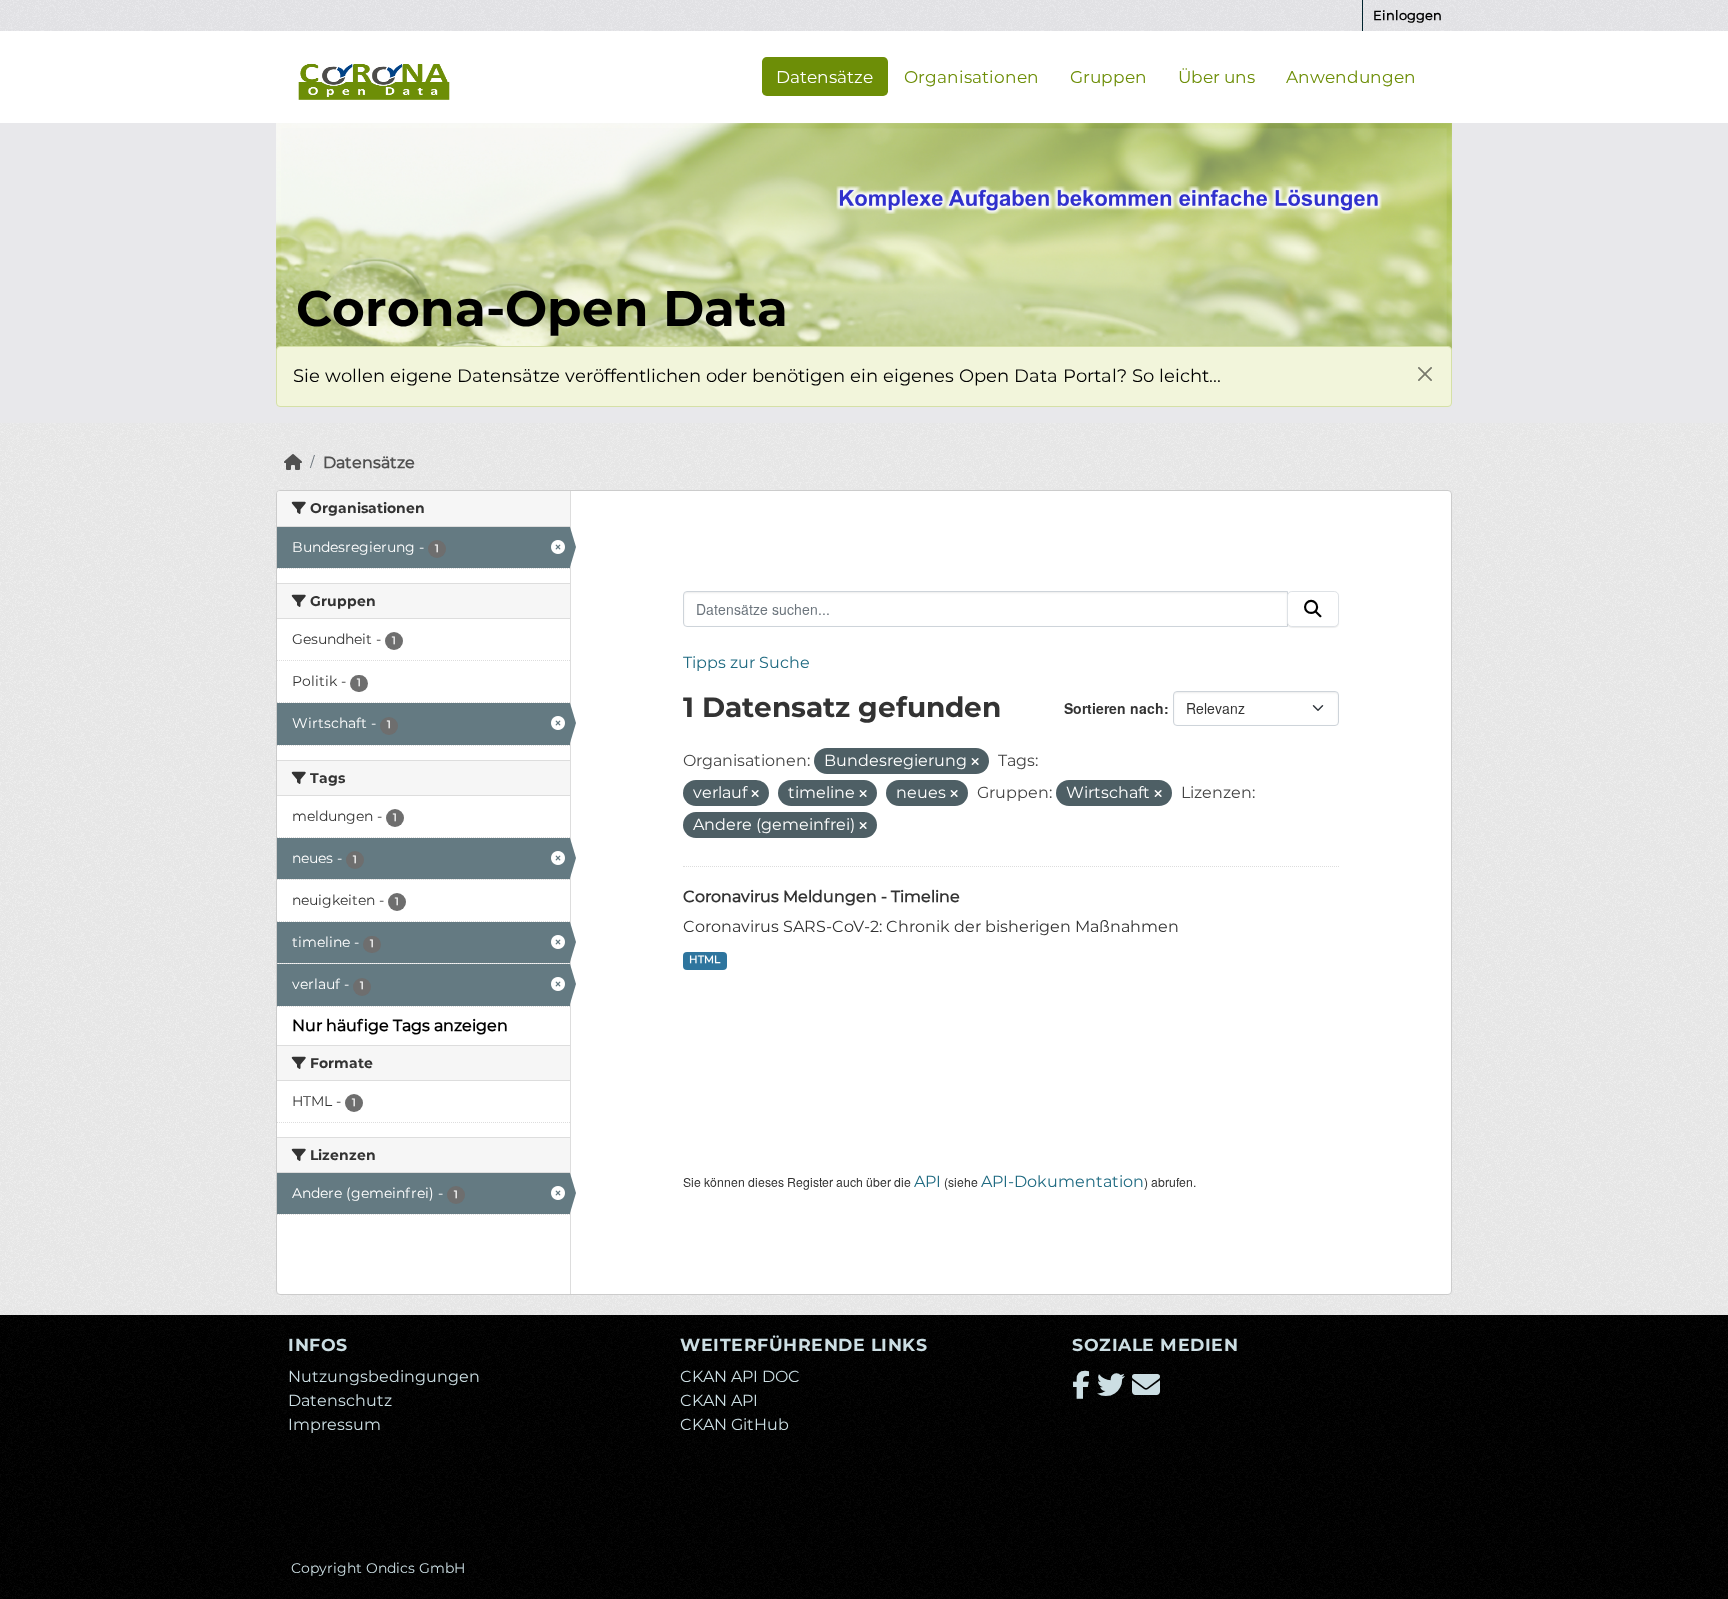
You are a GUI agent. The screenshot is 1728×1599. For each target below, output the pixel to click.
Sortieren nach (1114, 708)
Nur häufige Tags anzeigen (400, 1025)
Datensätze (824, 76)
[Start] (293, 462)
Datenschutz (340, 1400)
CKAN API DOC (740, 1376)
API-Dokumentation (1062, 1181)
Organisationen (971, 76)
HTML (704, 959)
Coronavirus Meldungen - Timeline (821, 896)
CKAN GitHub (734, 1424)
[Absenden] (1313, 609)
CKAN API (719, 1400)
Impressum (334, 1424)
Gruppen (1108, 76)
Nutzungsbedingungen (384, 1376)
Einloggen (1407, 15)
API (927, 1181)
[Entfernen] (975, 762)
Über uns (1216, 76)
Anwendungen (1351, 76)
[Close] (1424, 373)
